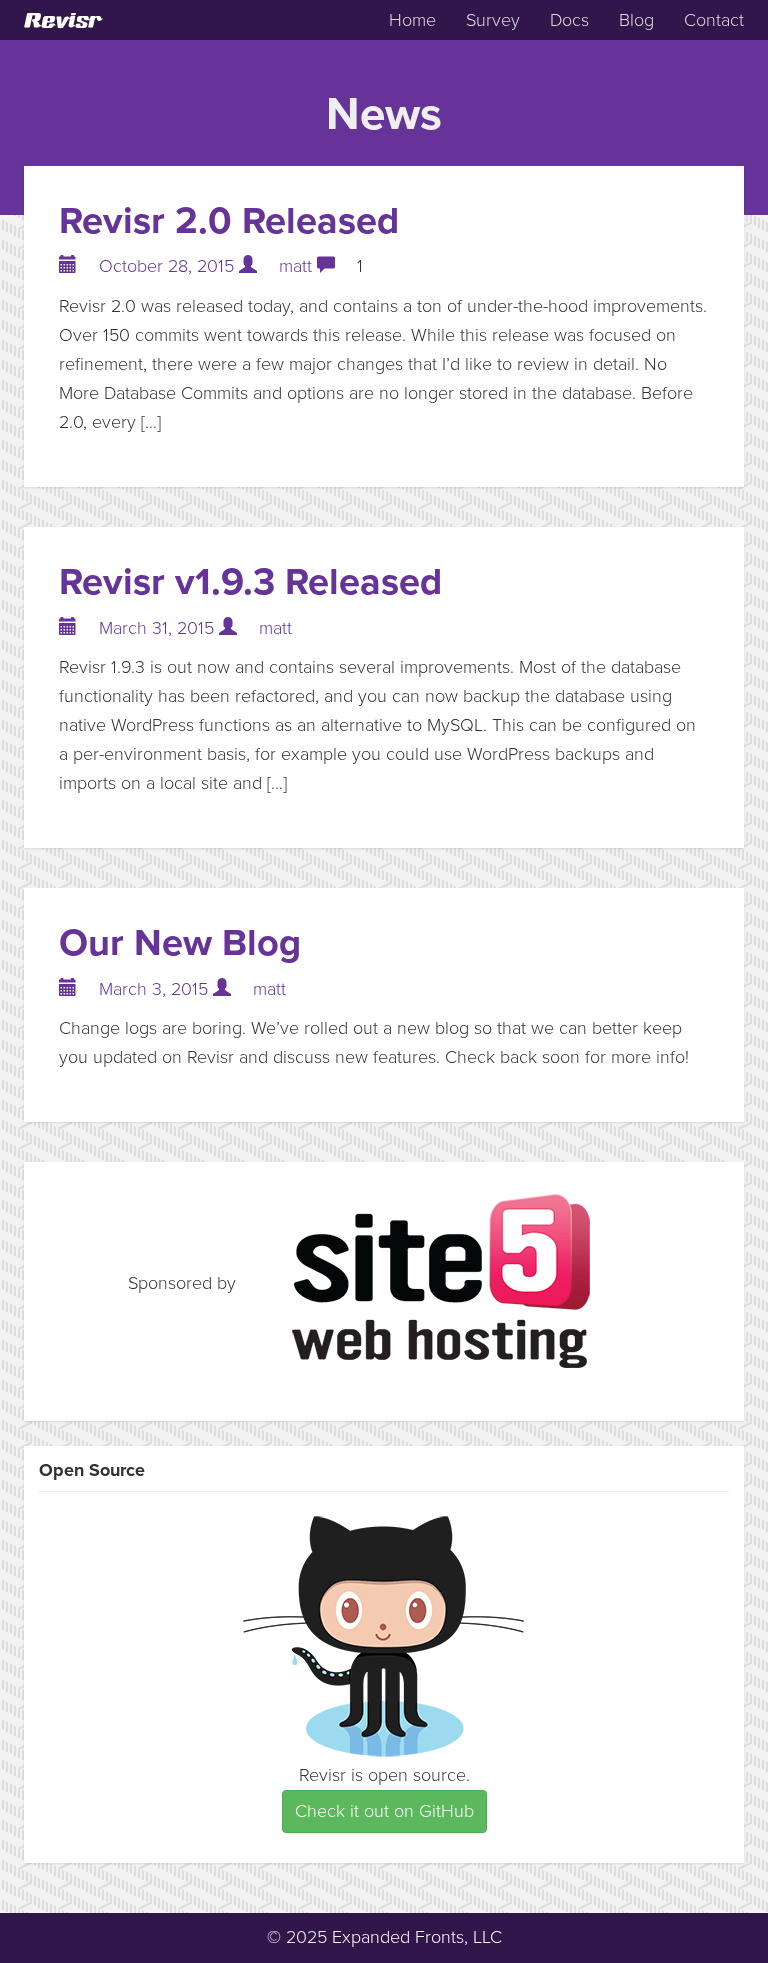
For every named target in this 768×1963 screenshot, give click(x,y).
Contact (714, 20)
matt (295, 266)
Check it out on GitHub (384, 1811)
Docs (569, 20)
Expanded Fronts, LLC (417, 1937)
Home (412, 20)
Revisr (62, 20)
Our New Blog (180, 943)
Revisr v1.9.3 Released (250, 582)
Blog (636, 20)
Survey (493, 20)
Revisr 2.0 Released (229, 221)
